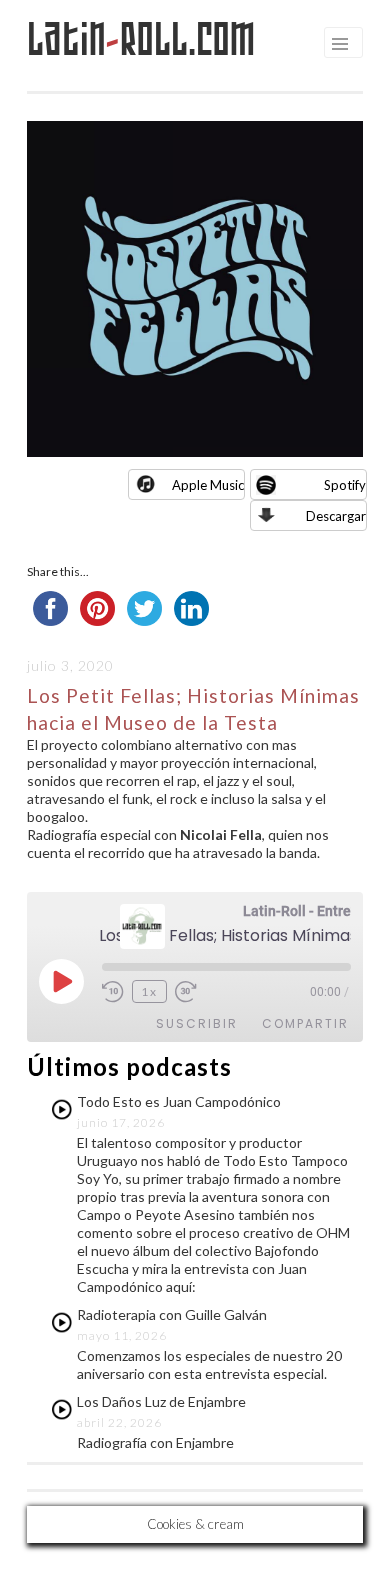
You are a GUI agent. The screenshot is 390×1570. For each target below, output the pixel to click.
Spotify (345, 485)
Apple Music (208, 485)
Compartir (305, 1023)
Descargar (336, 516)
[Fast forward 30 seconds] (189, 992)
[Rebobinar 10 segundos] (113, 992)
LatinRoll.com (141, 39)
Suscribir (197, 1023)
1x (149, 991)
